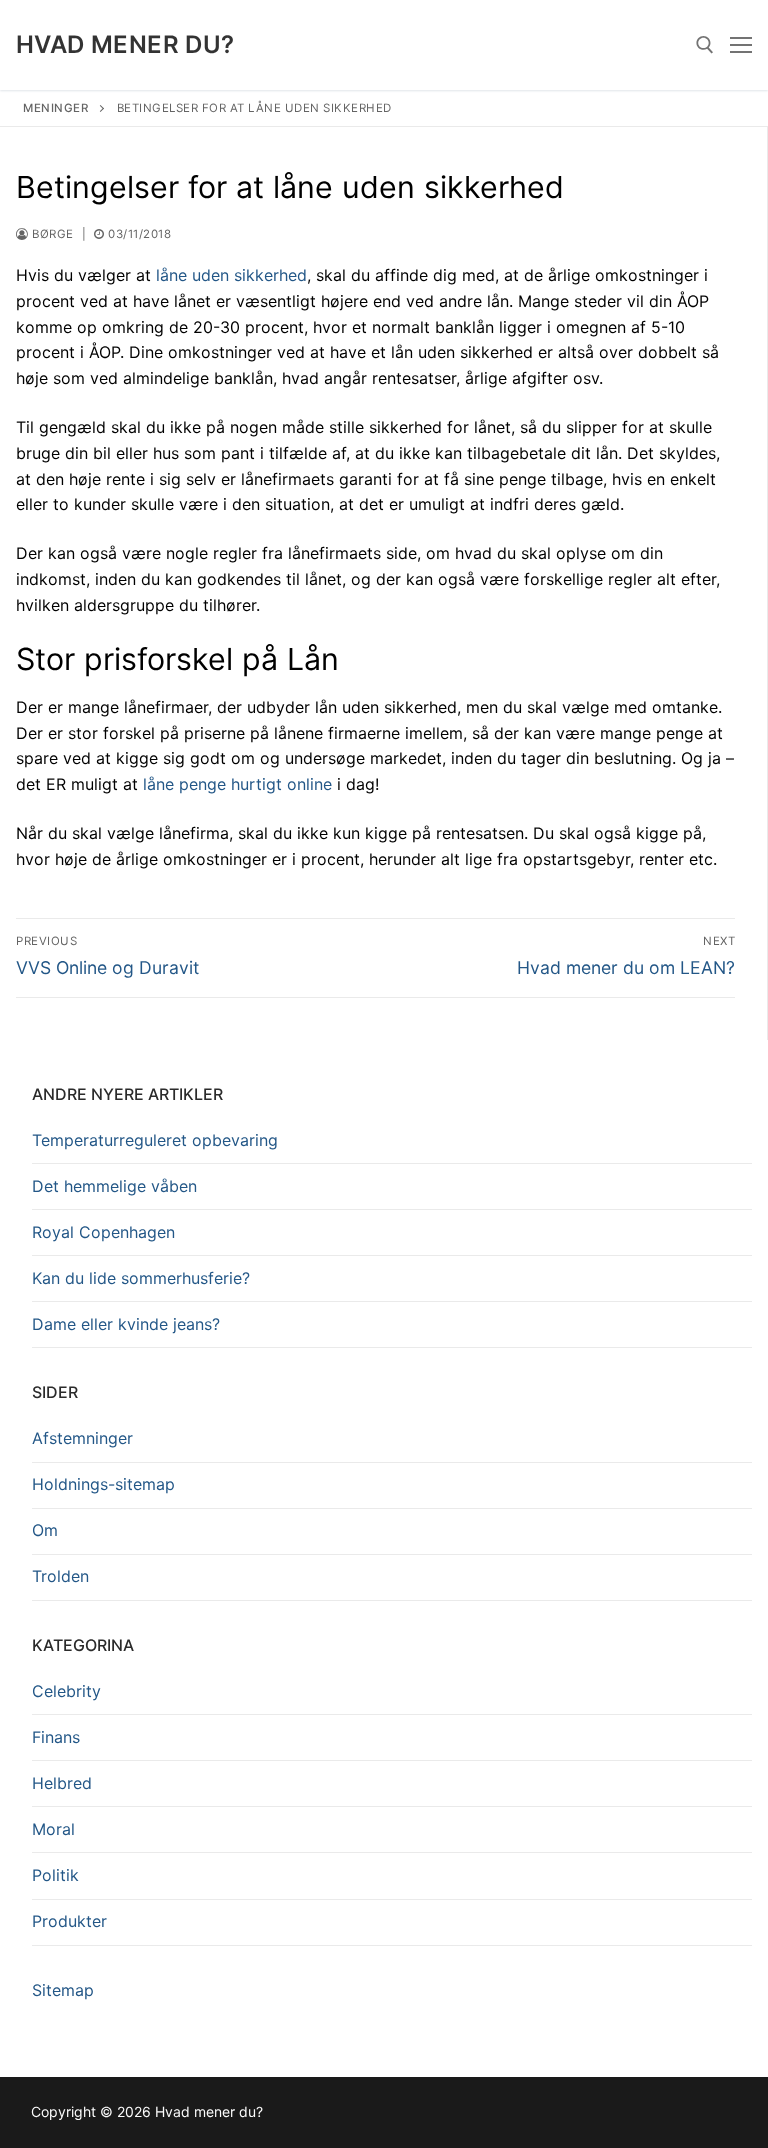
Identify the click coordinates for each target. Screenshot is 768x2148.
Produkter (69, 1921)
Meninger (55, 108)
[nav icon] (741, 45)
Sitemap (63, 1990)
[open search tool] (705, 45)
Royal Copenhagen (103, 1232)
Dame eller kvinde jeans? (126, 1324)
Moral (53, 1829)
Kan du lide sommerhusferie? (141, 1278)
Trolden (60, 1576)
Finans (56, 1737)
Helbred (62, 1783)
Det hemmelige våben (114, 1186)
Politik (55, 1875)
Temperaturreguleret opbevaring (155, 1140)
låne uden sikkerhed (231, 275)
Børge (51, 234)
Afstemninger (82, 1438)
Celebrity (66, 1691)
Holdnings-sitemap (103, 1484)
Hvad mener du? (125, 44)
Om (45, 1530)
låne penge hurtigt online (237, 784)
